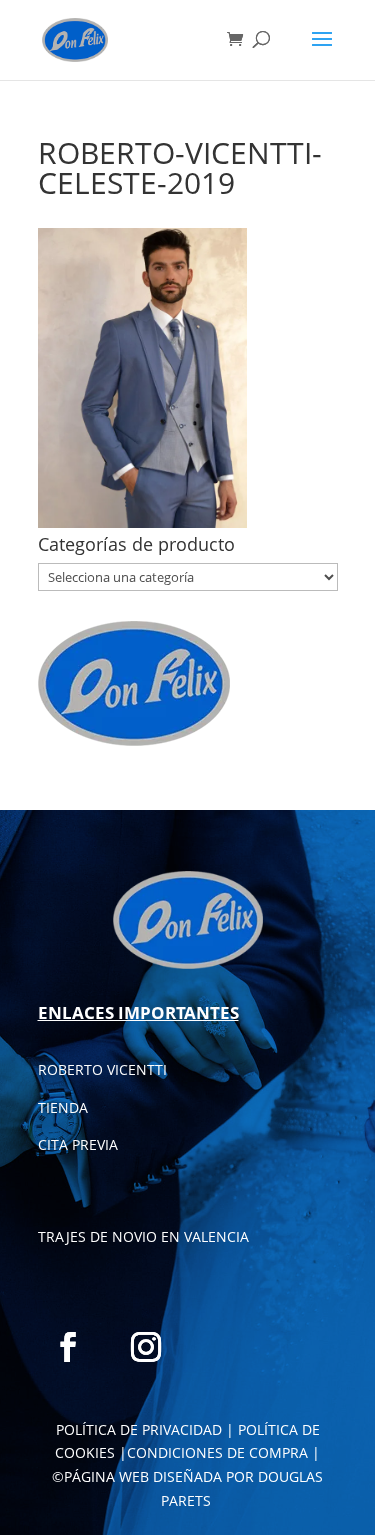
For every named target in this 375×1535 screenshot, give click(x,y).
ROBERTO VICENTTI (102, 1069)
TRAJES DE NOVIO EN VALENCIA (143, 1236)
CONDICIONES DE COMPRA (217, 1452)
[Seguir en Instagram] (146, 1347)
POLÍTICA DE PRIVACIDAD (139, 1429)
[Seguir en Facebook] (68, 1347)
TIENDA (63, 1107)
